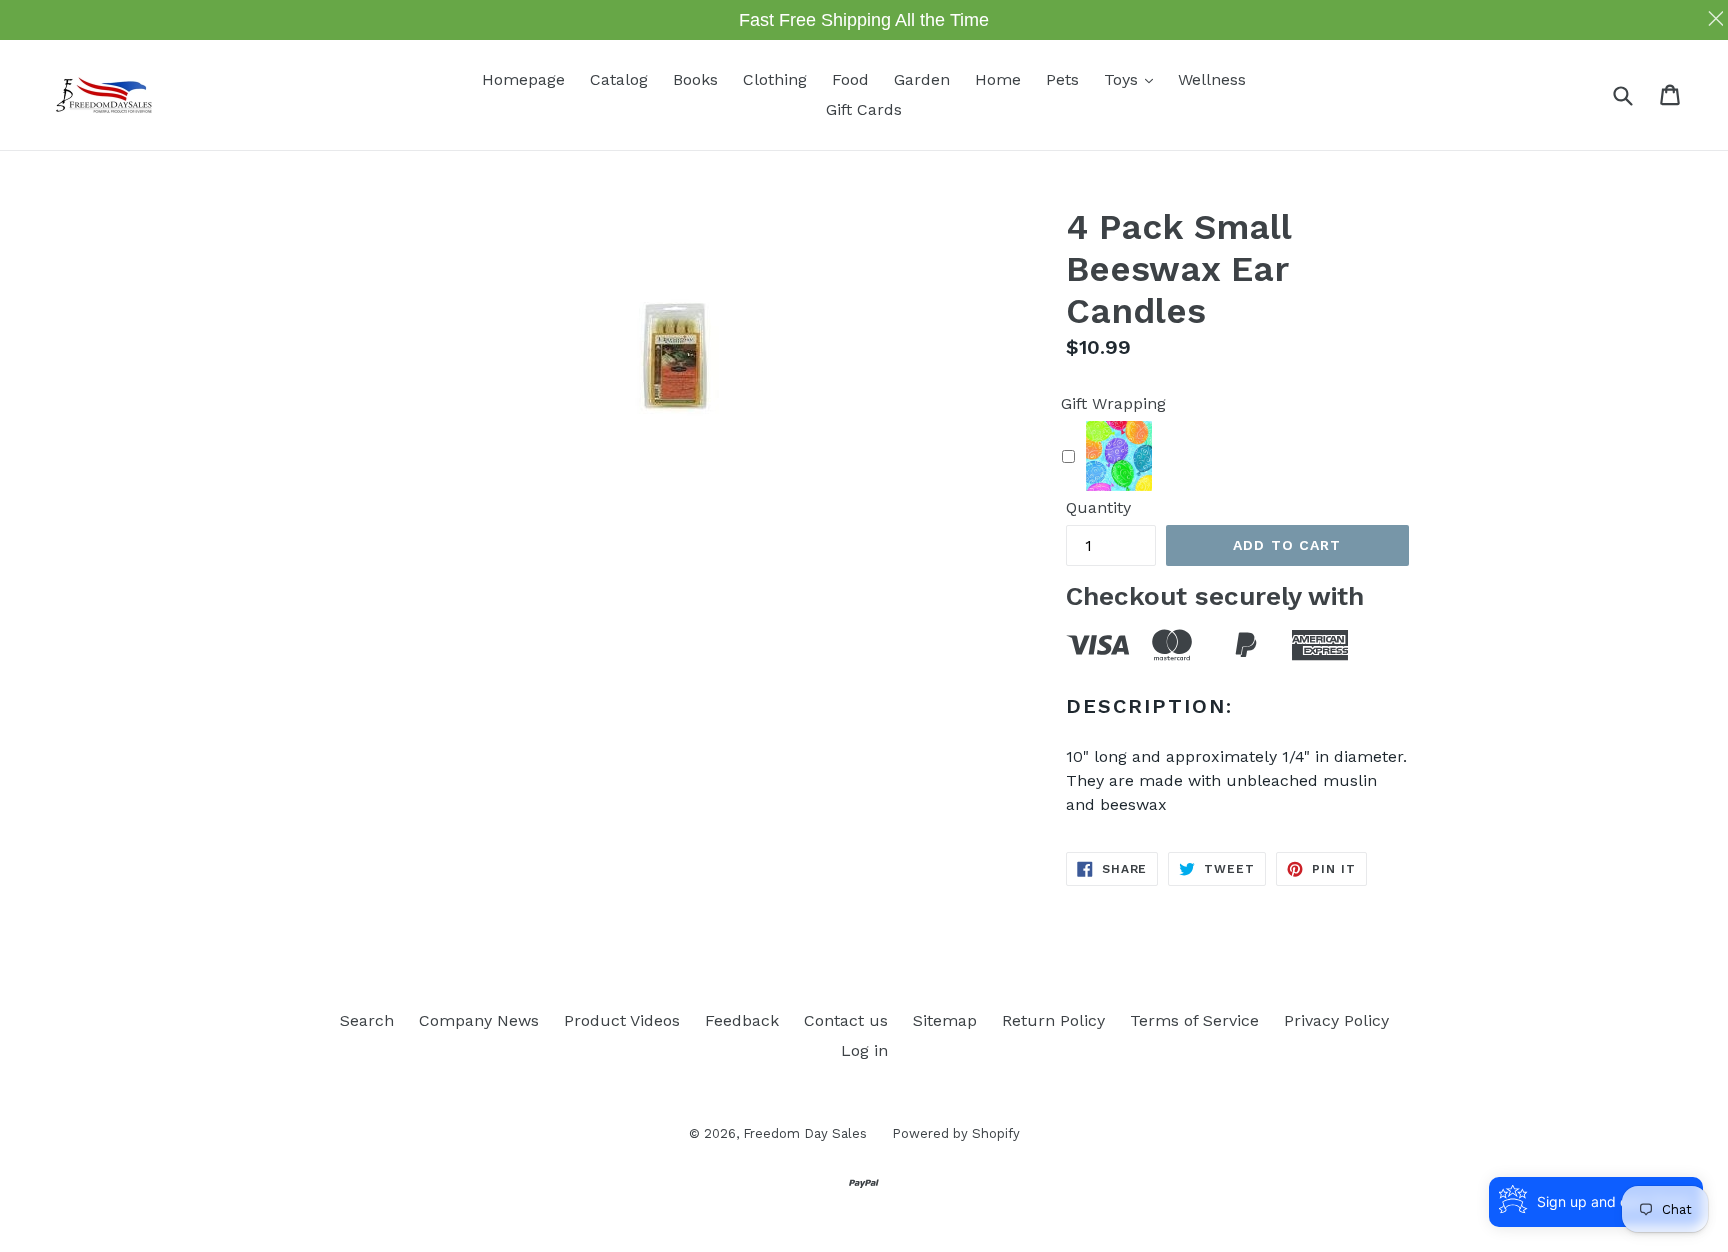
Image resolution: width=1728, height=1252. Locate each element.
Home (998, 79)
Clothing (775, 79)
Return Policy (1053, 1020)
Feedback (742, 1020)
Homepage (523, 79)
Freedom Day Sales (805, 1133)
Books (695, 79)
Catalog (619, 79)
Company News (479, 1020)
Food (850, 79)
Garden (922, 79)
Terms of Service (1194, 1020)
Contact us (846, 1020)
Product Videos (622, 1020)
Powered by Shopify (956, 1133)
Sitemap (945, 1020)
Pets (1062, 79)
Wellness (1212, 79)
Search (367, 1020)
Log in (864, 1050)
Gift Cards (864, 109)
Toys (1133, 79)
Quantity (1098, 507)
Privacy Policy (1336, 1020)
